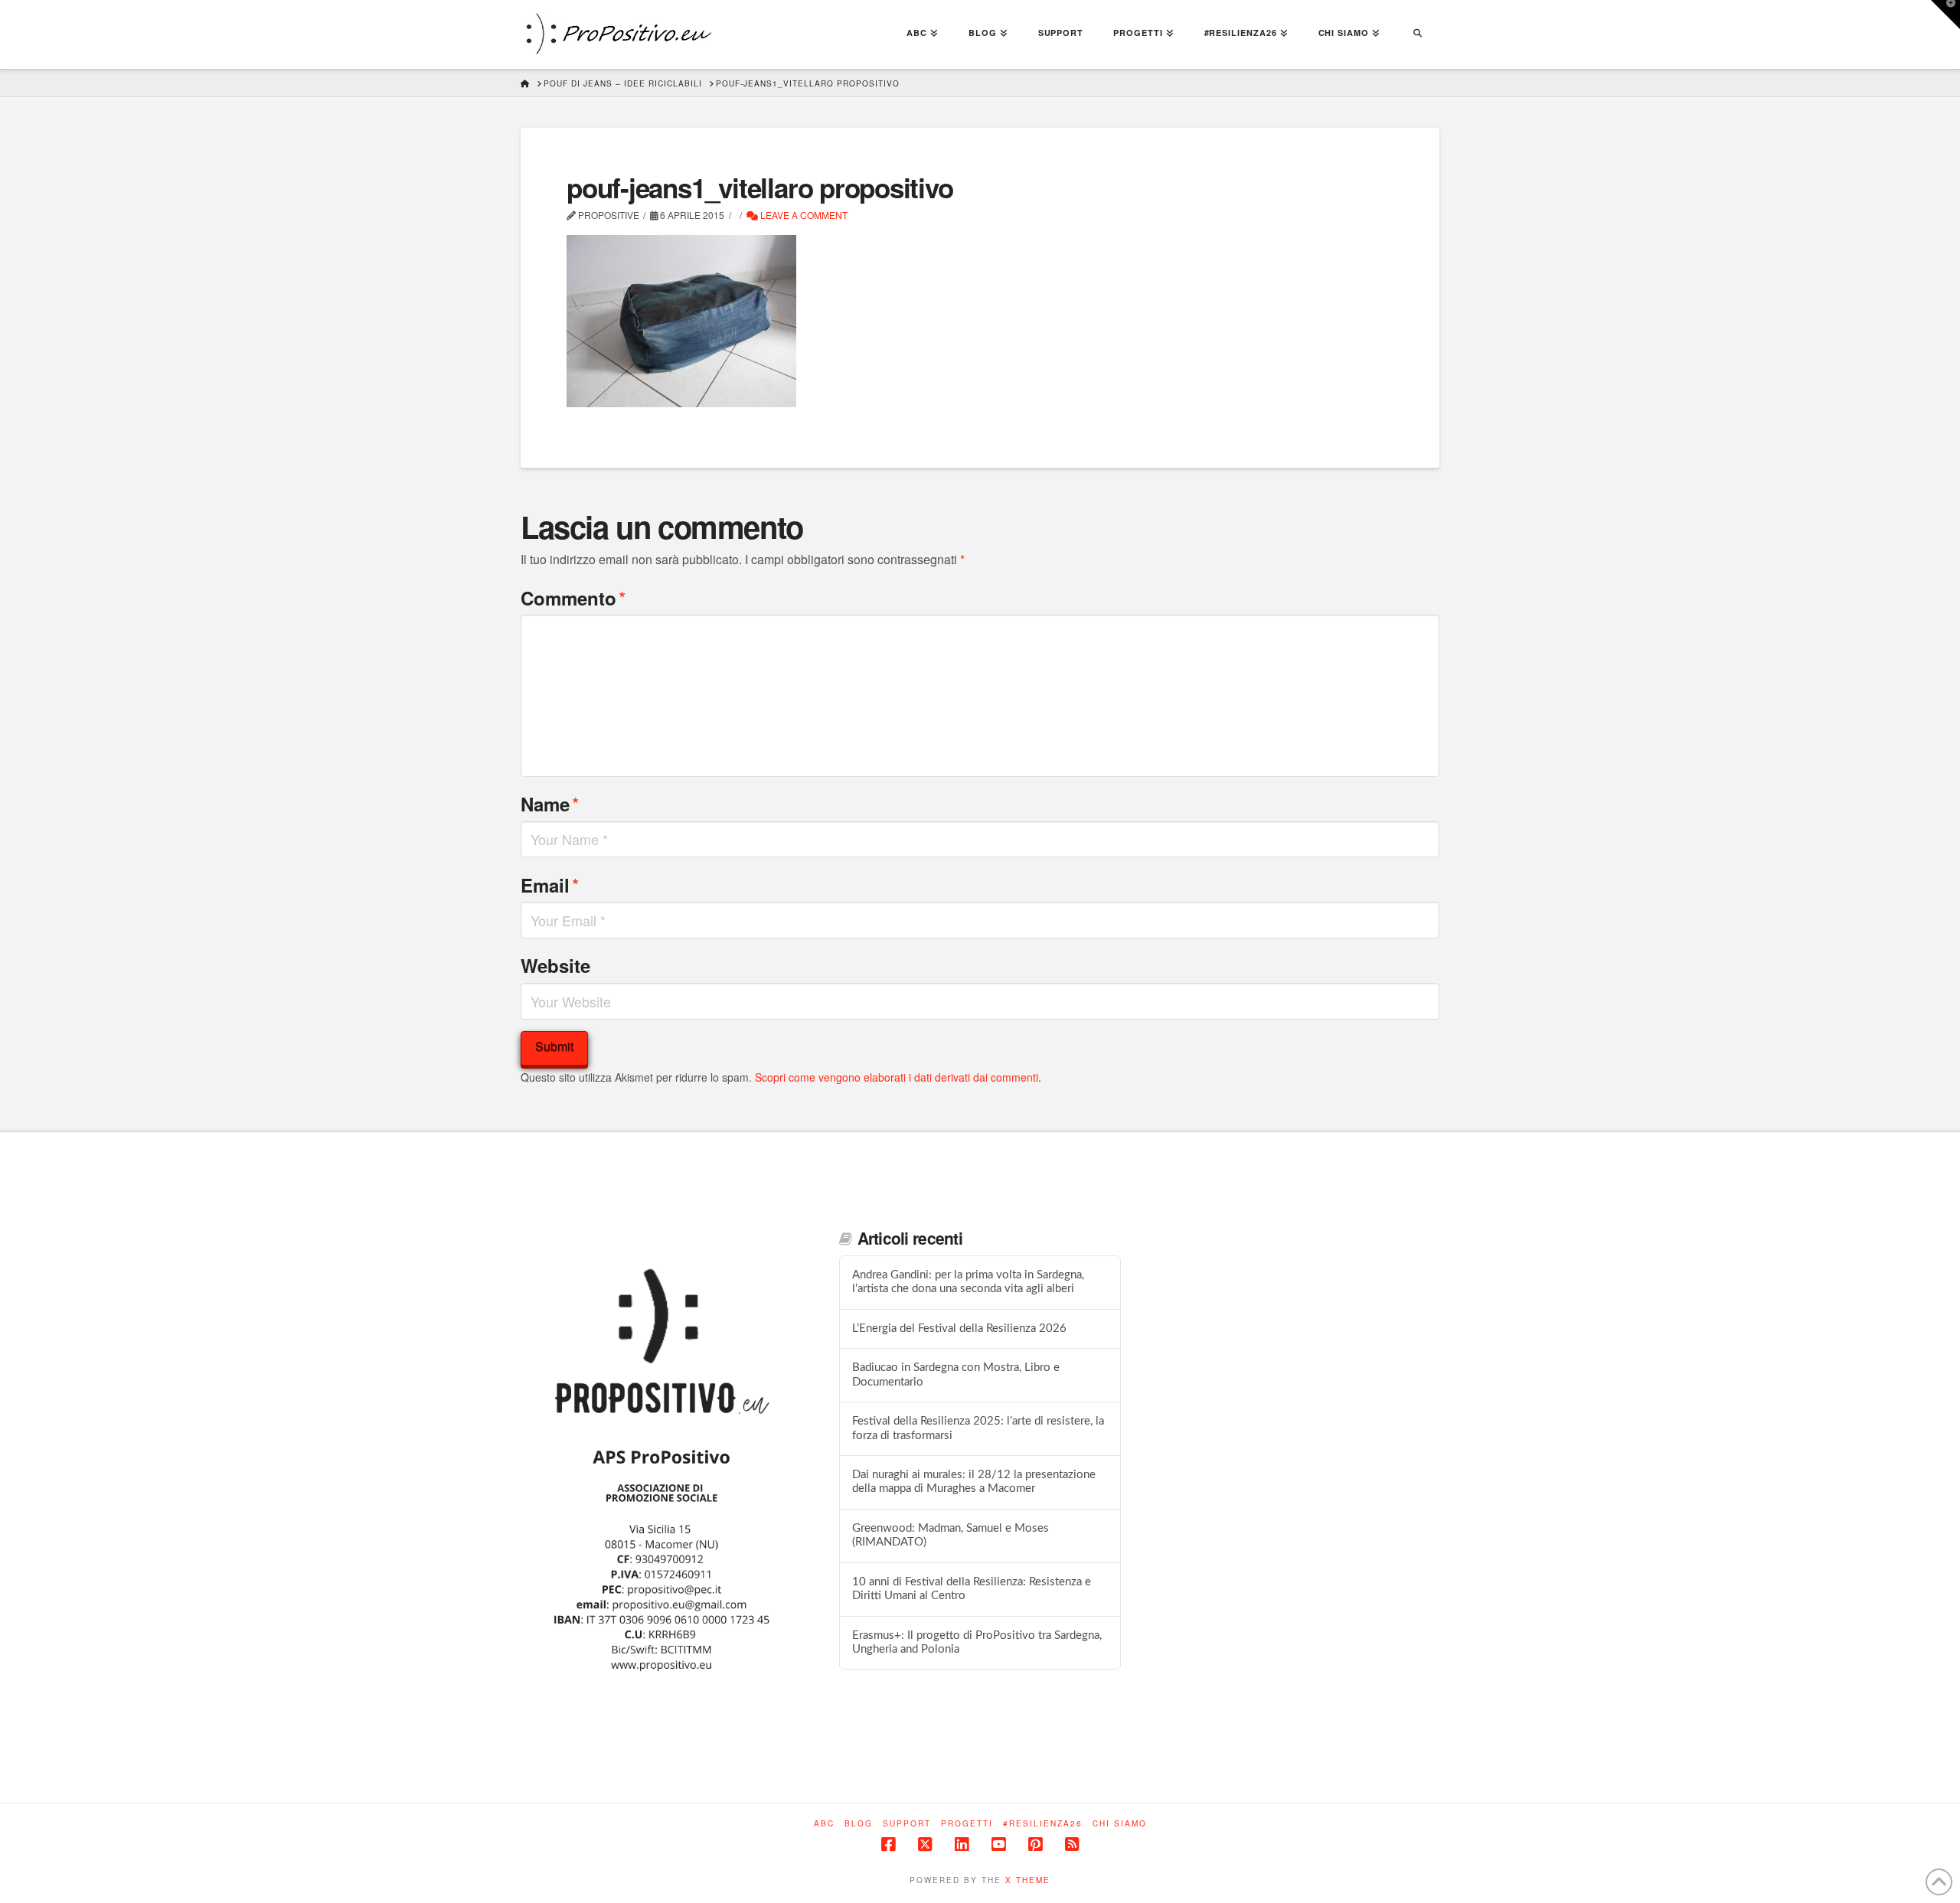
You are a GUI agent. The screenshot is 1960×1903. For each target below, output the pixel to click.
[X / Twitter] (925, 1844)
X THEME (1028, 1880)
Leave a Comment (803, 215)
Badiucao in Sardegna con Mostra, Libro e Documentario (956, 1375)
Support (907, 1824)
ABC (824, 1824)
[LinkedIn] (962, 1844)
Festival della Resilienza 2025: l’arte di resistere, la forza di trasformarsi (978, 1428)
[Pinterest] (1035, 1844)
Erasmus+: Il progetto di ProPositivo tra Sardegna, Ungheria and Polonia (977, 1643)
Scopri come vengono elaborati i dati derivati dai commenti (897, 1077)
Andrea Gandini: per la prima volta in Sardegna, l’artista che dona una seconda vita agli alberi (968, 1282)
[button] (1945, 15)
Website (555, 965)
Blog (859, 1824)
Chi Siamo (1120, 1824)
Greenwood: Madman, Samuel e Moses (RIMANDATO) (951, 1536)
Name (550, 803)
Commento (573, 597)
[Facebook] (888, 1844)
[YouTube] (998, 1844)
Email (550, 885)
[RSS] (1072, 1844)
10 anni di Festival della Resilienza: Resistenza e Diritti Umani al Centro (972, 1589)
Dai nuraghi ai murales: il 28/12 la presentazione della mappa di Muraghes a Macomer (974, 1482)
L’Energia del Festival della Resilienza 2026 (959, 1329)
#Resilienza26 (1043, 1824)
